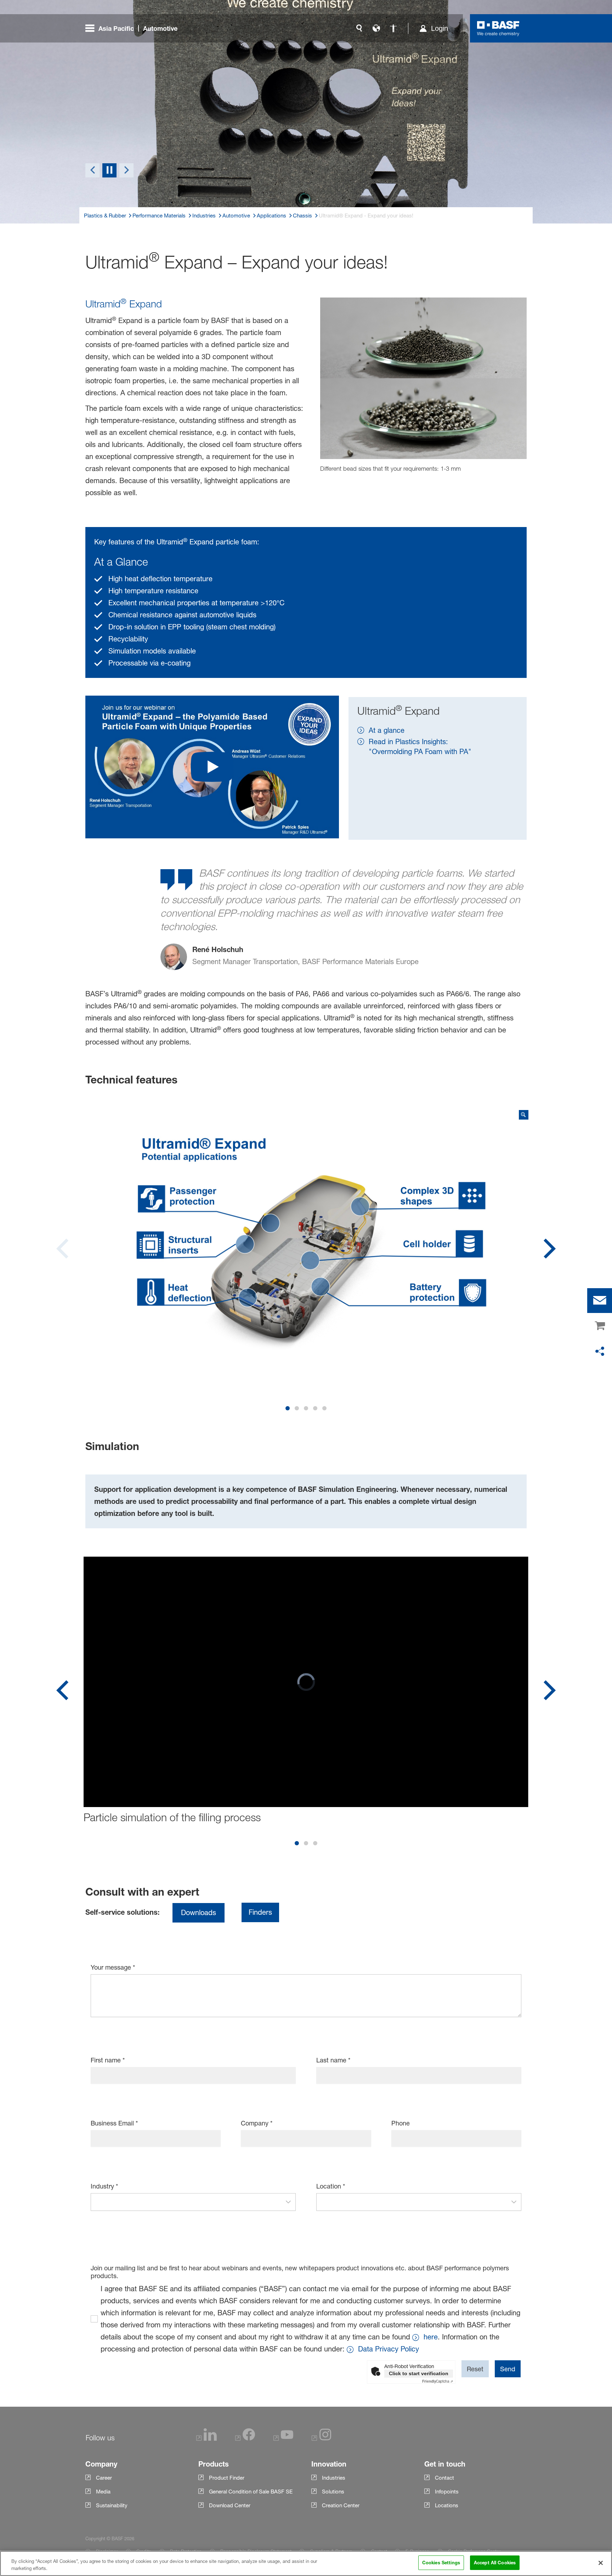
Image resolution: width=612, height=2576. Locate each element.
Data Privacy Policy (389, 2349)
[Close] (601, 2563)
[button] (288, 2202)
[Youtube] (283, 2439)
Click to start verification (419, 2373)
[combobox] (186, 2202)
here (431, 2337)
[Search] (359, 28)
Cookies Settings (441, 2563)
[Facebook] (245, 2439)
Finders (260, 1912)
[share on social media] (600, 1352)
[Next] (126, 170)
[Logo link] (498, 28)
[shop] (600, 1326)
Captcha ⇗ (438, 2381)
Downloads (199, 1913)
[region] (306, 2563)
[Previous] (92, 170)
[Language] (376, 28)
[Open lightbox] (306, 1233)
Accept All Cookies (495, 2563)
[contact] (600, 1301)
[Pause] (109, 170)
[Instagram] (322, 2439)
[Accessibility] (393, 28)
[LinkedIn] (206, 2439)
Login (440, 28)
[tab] (288, 1408)
